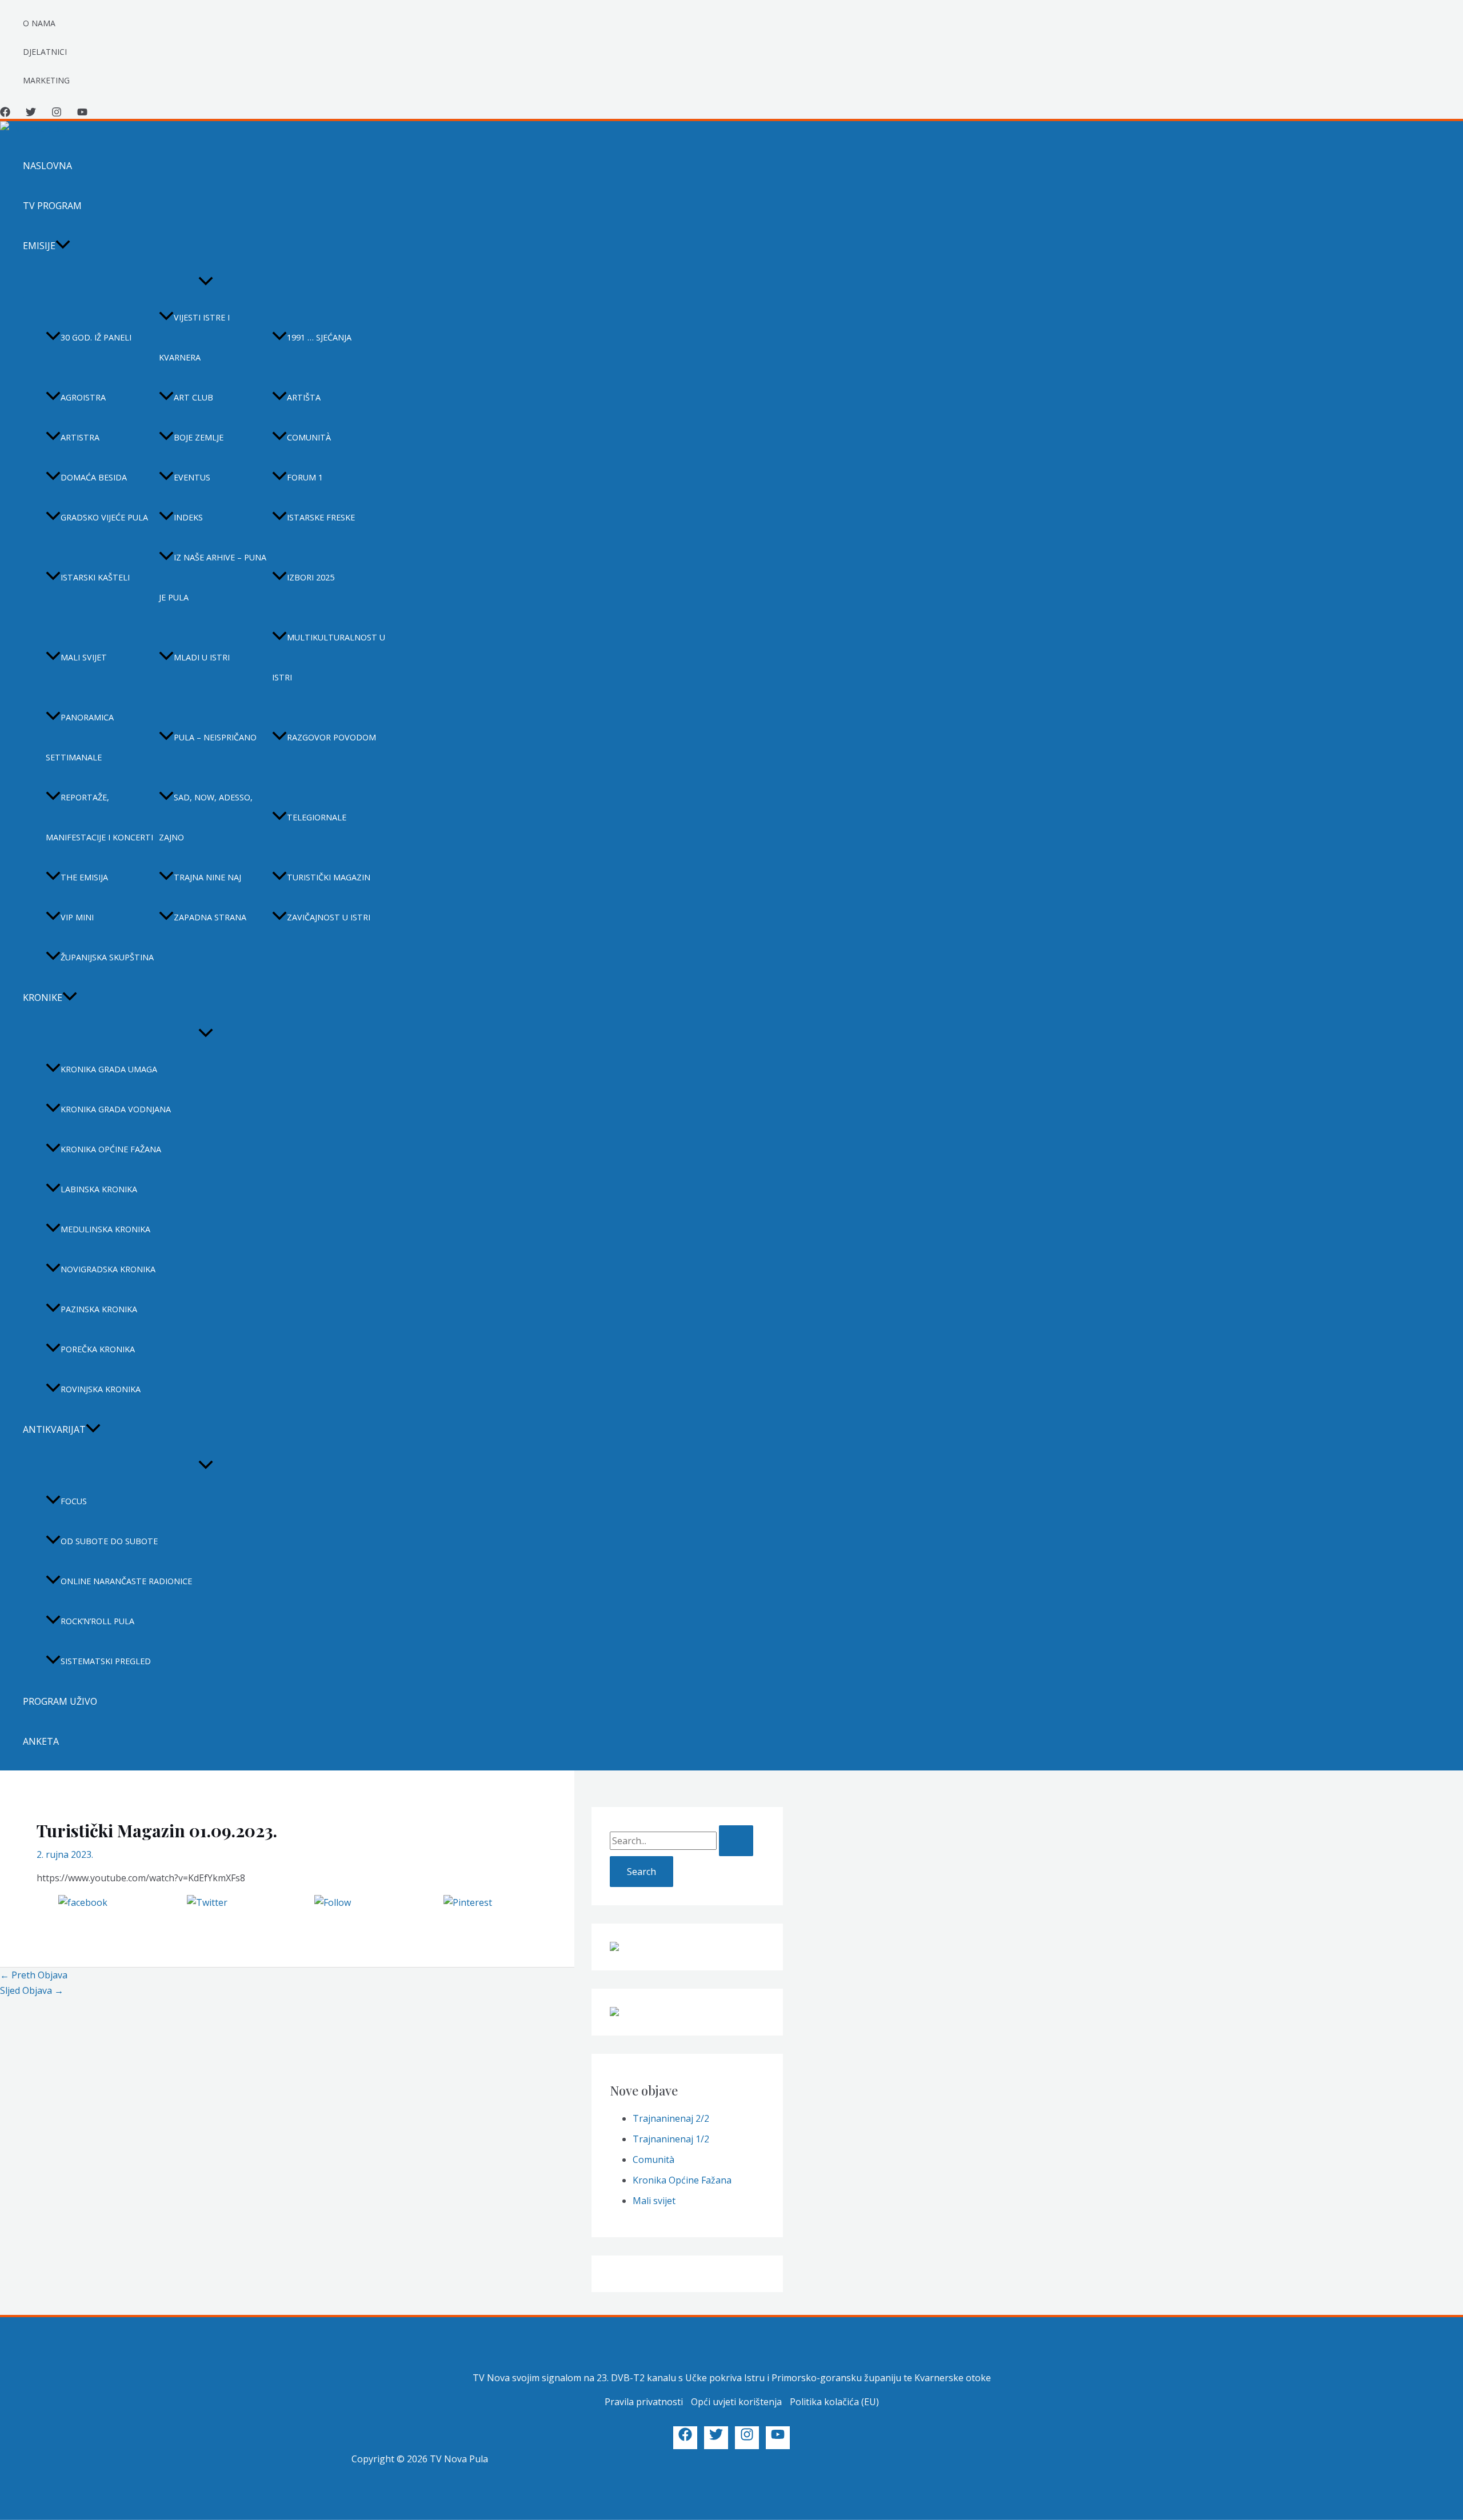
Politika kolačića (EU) (834, 2402)
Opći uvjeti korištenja (736, 2402)
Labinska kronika (99, 1189)
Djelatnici (45, 52)
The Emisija (84, 877)
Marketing (46, 80)
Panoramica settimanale (80, 737)
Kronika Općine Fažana (682, 2180)
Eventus (192, 477)
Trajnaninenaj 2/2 (671, 2118)
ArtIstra (80, 437)
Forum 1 (305, 477)
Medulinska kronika (105, 1229)
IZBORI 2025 (311, 577)
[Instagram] (57, 114)
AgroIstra (83, 397)
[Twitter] (31, 114)
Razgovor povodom (331, 737)
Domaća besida (94, 477)
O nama (39, 23)
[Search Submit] (736, 1841)
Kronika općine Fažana (111, 1149)
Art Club (193, 397)
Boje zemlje (199, 437)
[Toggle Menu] (206, 282)
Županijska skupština (107, 957)
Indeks (188, 517)
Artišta (304, 397)
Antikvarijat (54, 1429)
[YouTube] (82, 114)
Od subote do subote (109, 1541)
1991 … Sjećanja (319, 337)
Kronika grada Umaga (109, 1069)
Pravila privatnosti (644, 2402)
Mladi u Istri (202, 657)
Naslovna (47, 166)
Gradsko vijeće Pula (104, 517)
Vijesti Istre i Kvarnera (194, 337)
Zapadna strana (210, 917)
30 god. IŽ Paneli (96, 337)
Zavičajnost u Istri (329, 917)
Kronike (43, 997)
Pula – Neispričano (215, 737)
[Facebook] (5, 114)
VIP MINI (77, 917)
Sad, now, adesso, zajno (206, 817)
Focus (74, 1501)
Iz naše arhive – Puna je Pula (213, 577)
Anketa (41, 1741)
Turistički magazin (329, 877)
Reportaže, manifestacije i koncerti (99, 817)
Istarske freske (321, 517)
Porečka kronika (98, 1349)
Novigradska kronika (108, 1269)
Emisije (39, 246)
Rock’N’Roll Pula (97, 1621)
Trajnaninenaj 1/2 (671, 2139)
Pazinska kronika (99, 1309)
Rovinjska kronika (101, 1389)
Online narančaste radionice (126, 1581)
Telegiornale (317, 817)
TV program (52, 206)
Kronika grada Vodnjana (116, 1109)
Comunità (309, 437)
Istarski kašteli (95, 577)
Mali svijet (84, 657)
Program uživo (60, 1701)
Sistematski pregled (106, 1661)
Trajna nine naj (207, 877)
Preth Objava (34, 1975)
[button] (63, 246)
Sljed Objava (32, 1990)
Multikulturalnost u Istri (329, 657)
